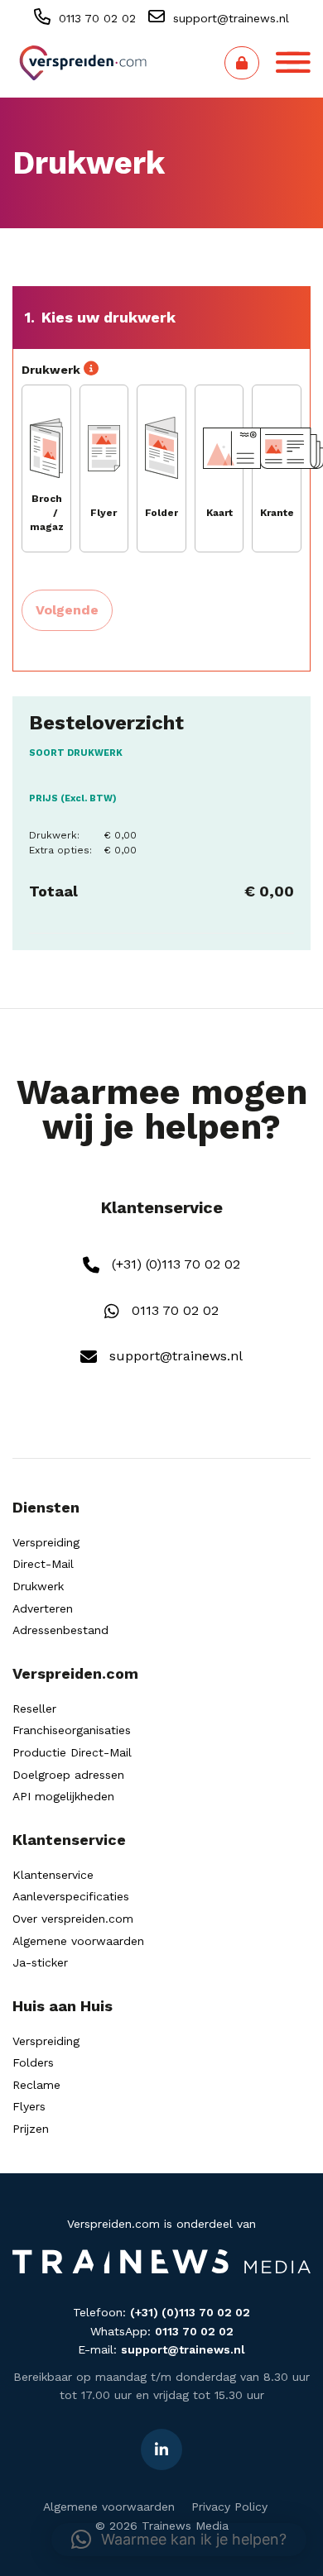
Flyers (29, 2106)
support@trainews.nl (229, 18)
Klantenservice (53, 1875)
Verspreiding (46, 1542)
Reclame (36, 2085)
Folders (33, 2062)
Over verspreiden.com (73, 1919)
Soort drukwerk (76, 753)
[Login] (242, 63)
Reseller (34, 1709)
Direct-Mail (43, 1564)
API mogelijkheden (63, 1796)
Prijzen (31, 2129)
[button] (179, 2540)
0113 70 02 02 (95, 18)
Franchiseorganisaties (72, 1730)
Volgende (67, 610)
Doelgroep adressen (68, 1775)
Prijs (73, 798)
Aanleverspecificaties (71, 1896)
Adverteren (43, 1608)
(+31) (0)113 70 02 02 (174, 1264)
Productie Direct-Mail (72, 1752)
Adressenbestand (60, 1630)
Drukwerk (38, 1586)
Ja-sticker (40, 1962)
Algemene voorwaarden (78, 1941)
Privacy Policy (229, 2507)
